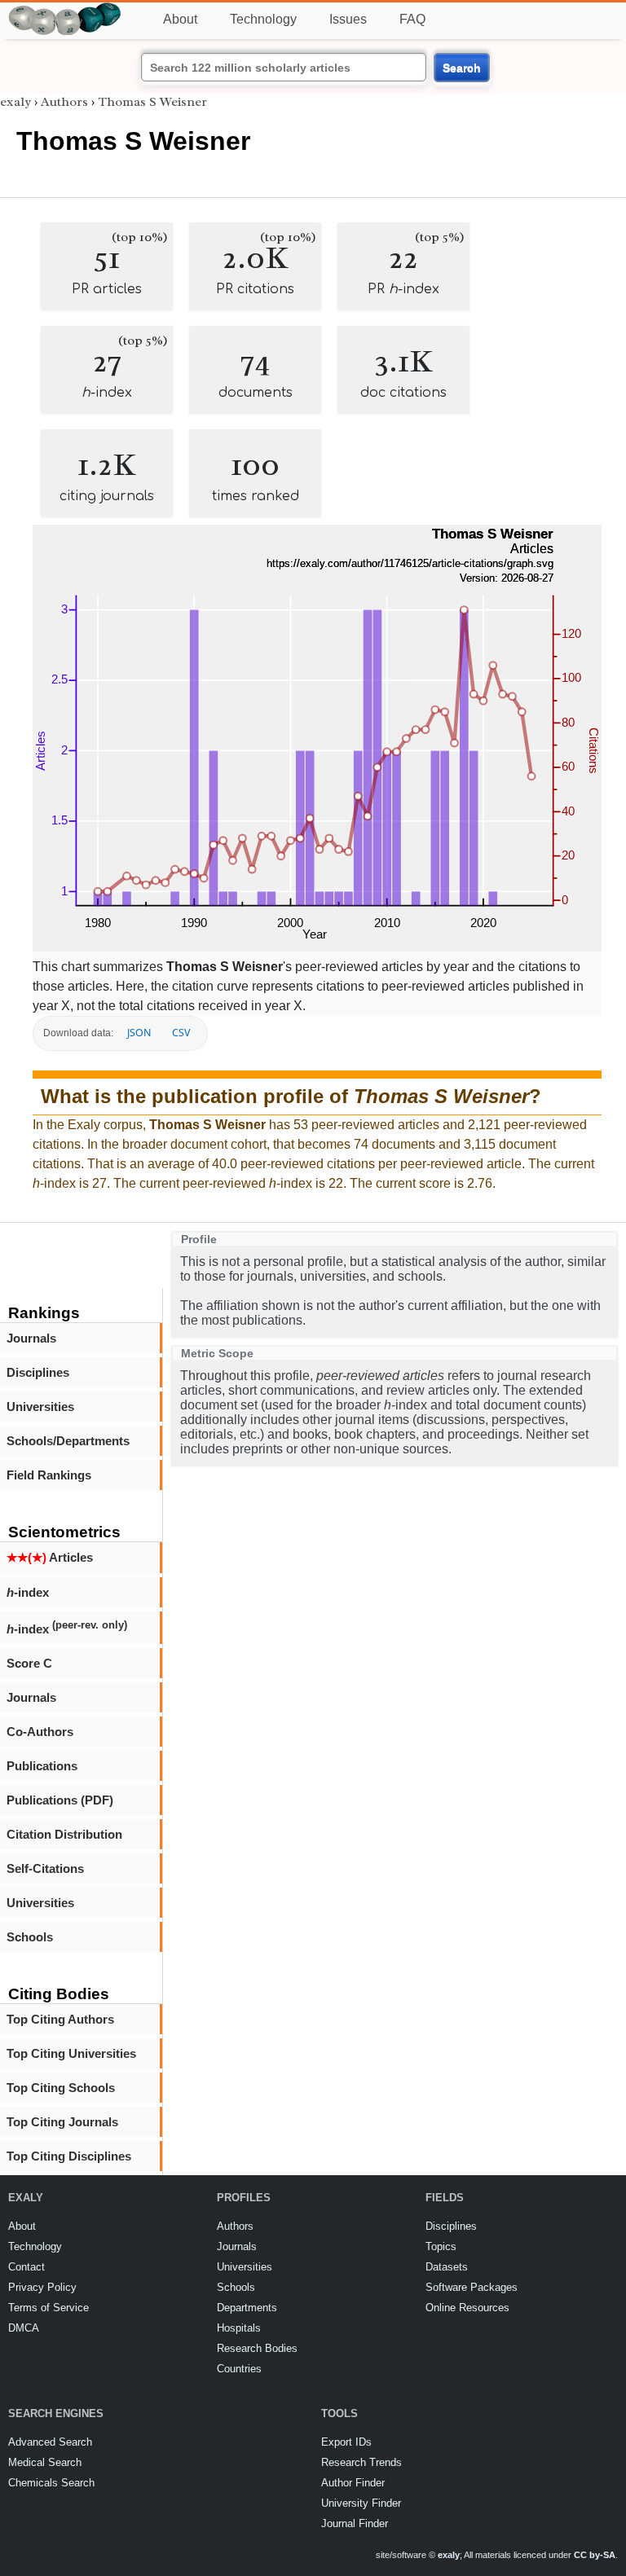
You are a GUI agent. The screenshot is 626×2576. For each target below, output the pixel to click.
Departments (247, 2308)
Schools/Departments (68, 1441)
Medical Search (45, 2462)
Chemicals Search (51, 2483)
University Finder (361, 2503)
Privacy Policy (42, 2287)
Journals (31, 1338)
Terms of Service (48, 2308)
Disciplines (38, 1372)
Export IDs (346, 2442)
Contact (26, 2267)
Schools (30, 1937)
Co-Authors (40, 1732)
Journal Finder (355, 2523)
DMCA (24, 2328)
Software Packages (472, 2287)
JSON (139, 1033)
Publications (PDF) (60, 1800)
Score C (29, 1663)
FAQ (412, 19)
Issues (348, 19)
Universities (40, 1407)
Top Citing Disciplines (69, 2156)
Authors (64, 102)
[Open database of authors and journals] (65, 9)
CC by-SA (595, 2555)
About (180, 19)
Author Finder (353, 2483)
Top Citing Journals (62, 2122)
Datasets (447, 2267)
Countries (239, 2369)
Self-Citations (45, 1868)
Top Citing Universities (71, 2053)
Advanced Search (50, 2442)
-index (28, 1592)
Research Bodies (257, 2348)
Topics (441, 2246)
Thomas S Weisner (152, 102)
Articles (50, 1557)
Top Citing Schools (61, 2088)
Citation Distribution (64, 1834)
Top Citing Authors (60, 2019)
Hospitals (239, 2328)
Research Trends (361, 2462)
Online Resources (467, 2308)
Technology (263, 19)
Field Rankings (49, 1475)
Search (462, 68)
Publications (42, 1766)
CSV (181, 1033)
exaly (15, 102)
